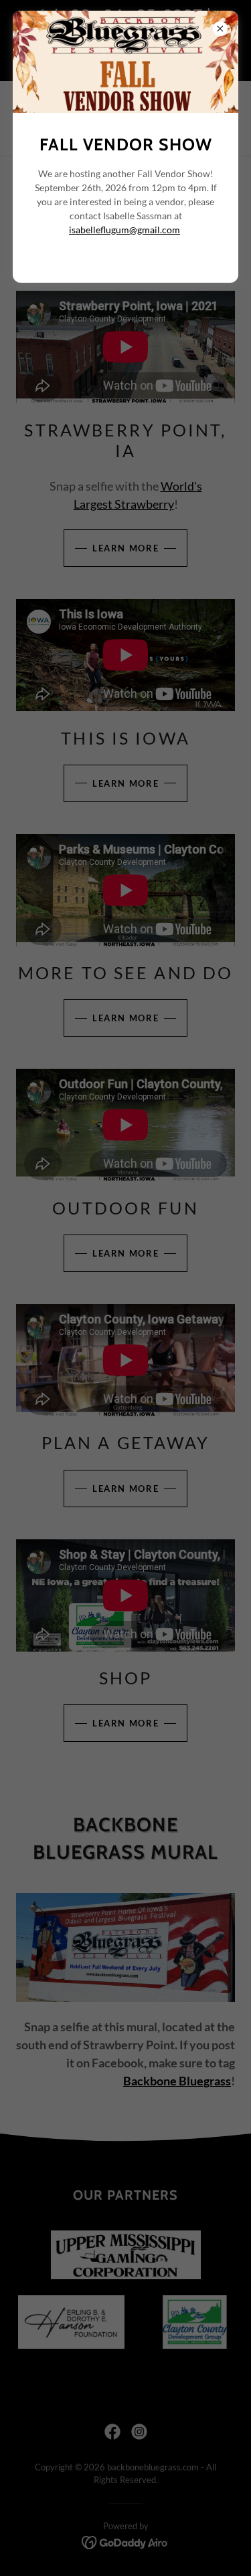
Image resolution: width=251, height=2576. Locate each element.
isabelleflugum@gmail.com (124, 230)
